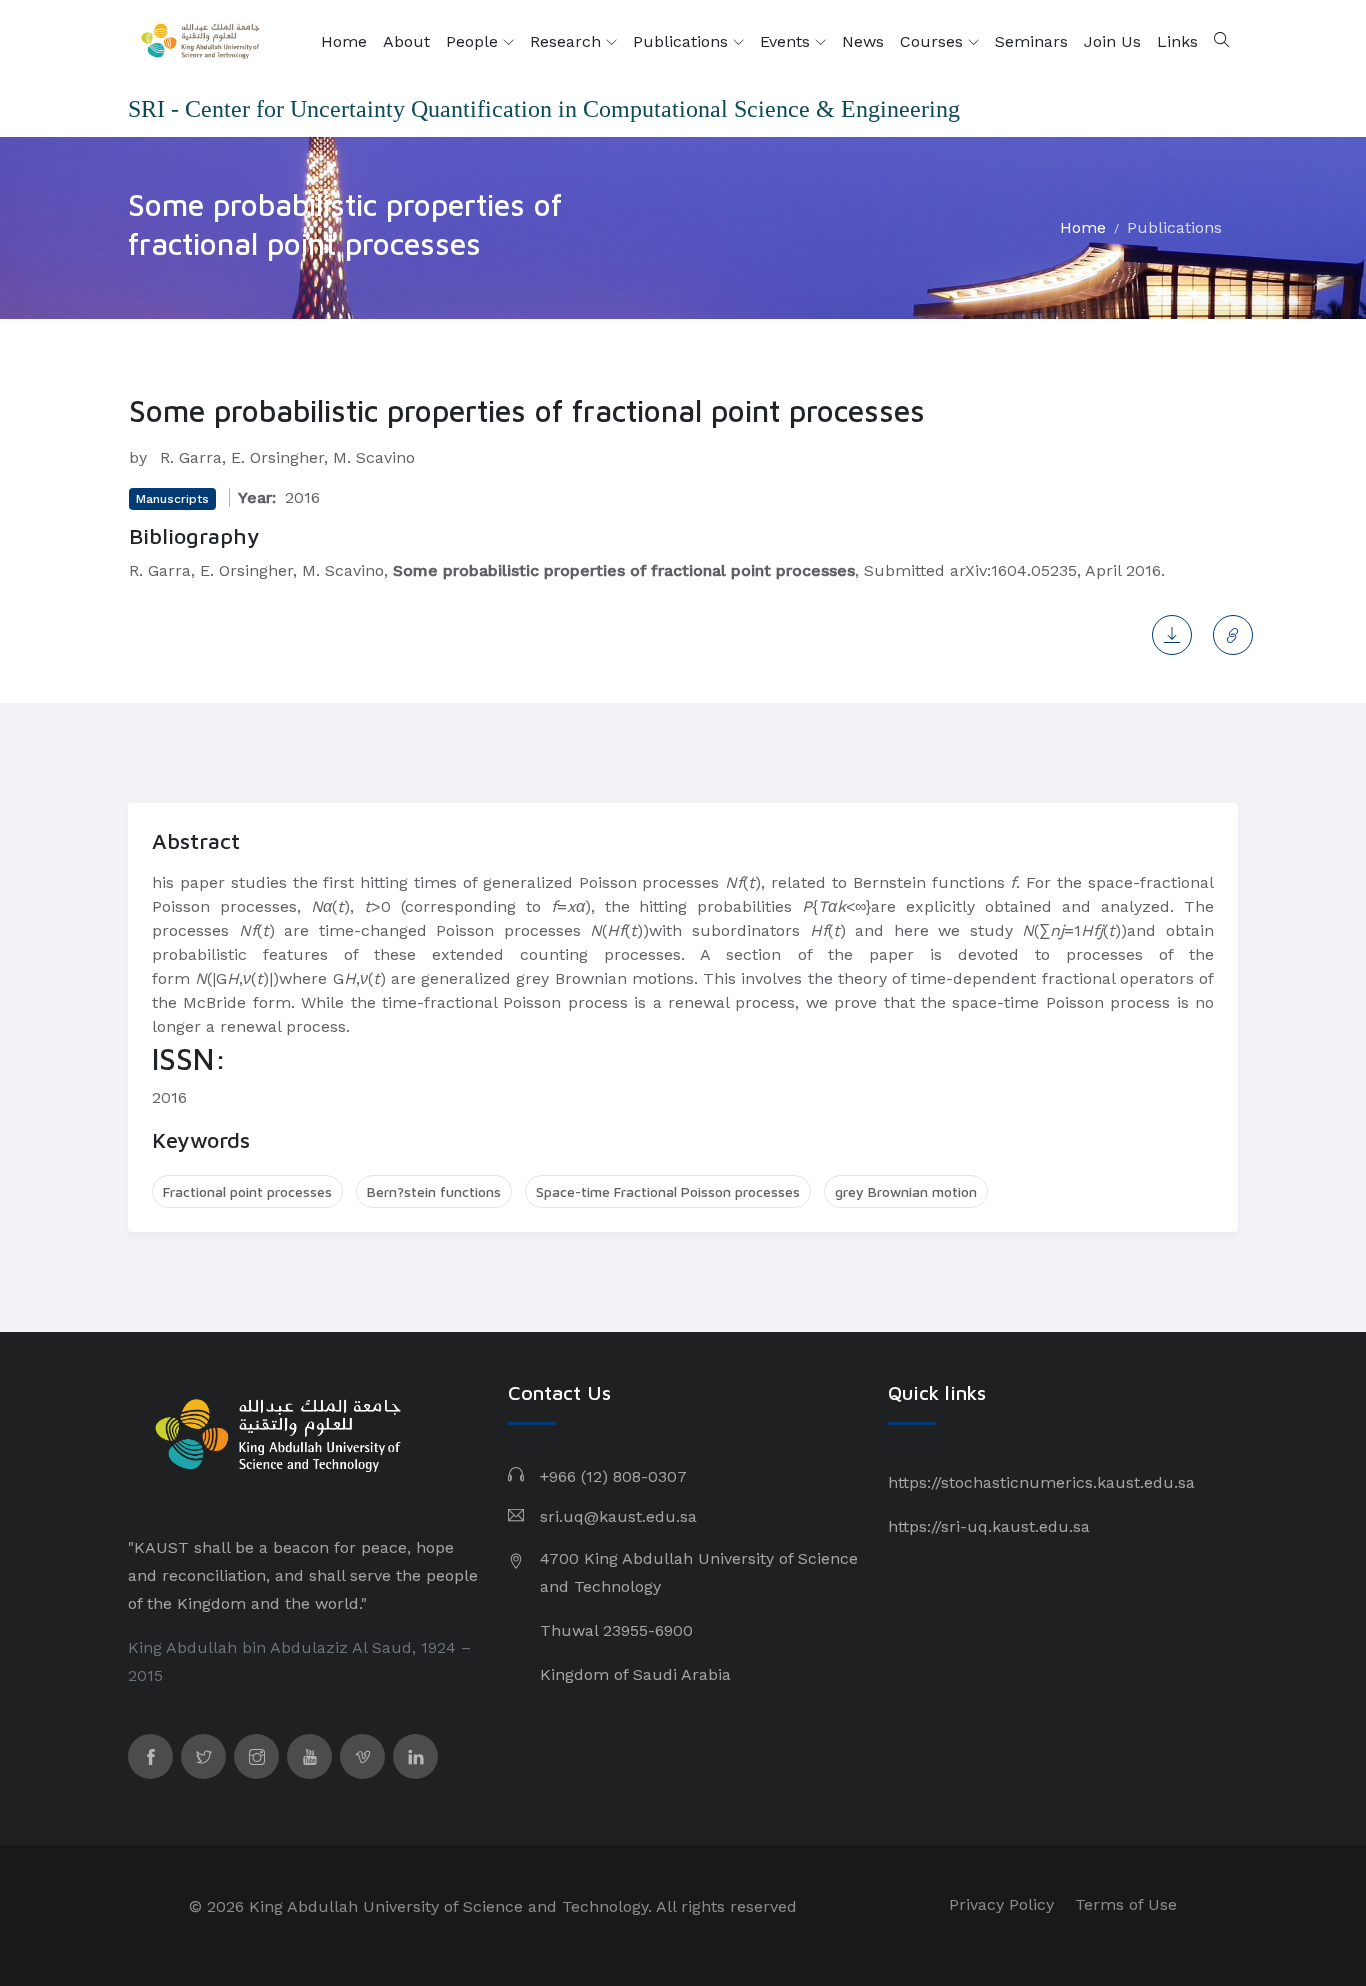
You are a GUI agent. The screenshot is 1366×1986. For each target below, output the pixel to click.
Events (787, 41)
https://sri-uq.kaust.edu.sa (989, 1526)
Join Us (1112, 41)
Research (568, 41)
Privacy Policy (1001, 1904)
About (406, 41)
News (863, 41)
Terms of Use (1126, 1904)
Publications (683, 41)
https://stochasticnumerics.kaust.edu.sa (1041, 1482)
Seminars (1031, 41)
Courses (934, 41)
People (474, 41)
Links (1177, 41)
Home (344, 41)
